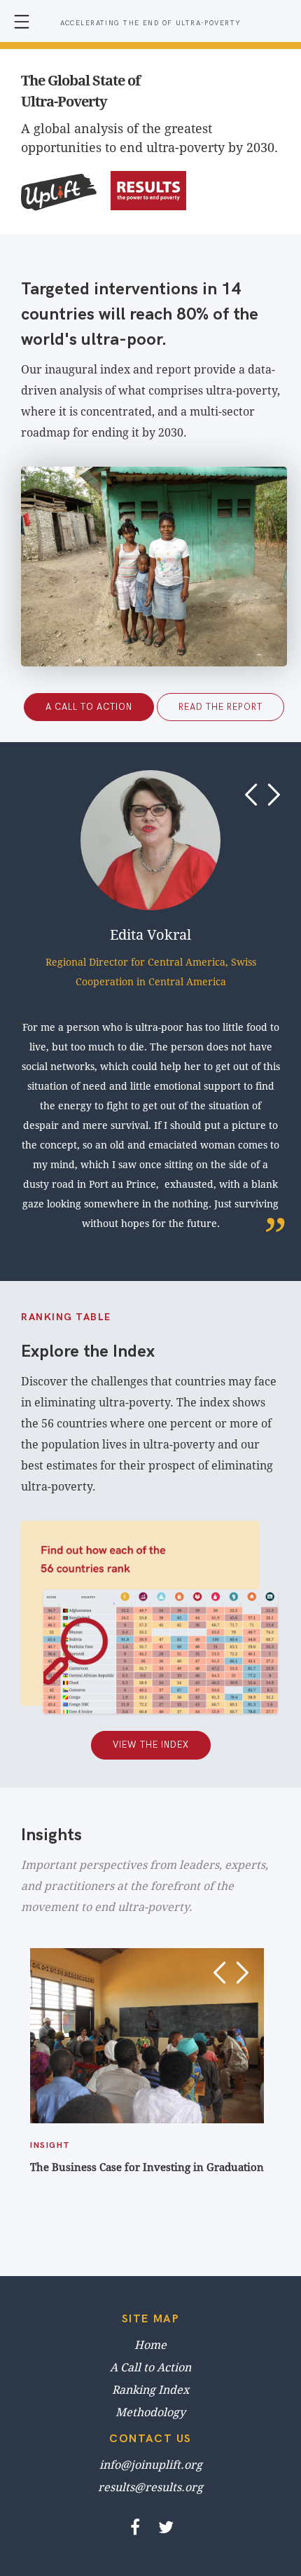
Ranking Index (150, 2390)
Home (150, 2345)
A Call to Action (89, 707)
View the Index (151, 1745)
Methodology (150, 2412)
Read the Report (220, 707)
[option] (154, 1002)
